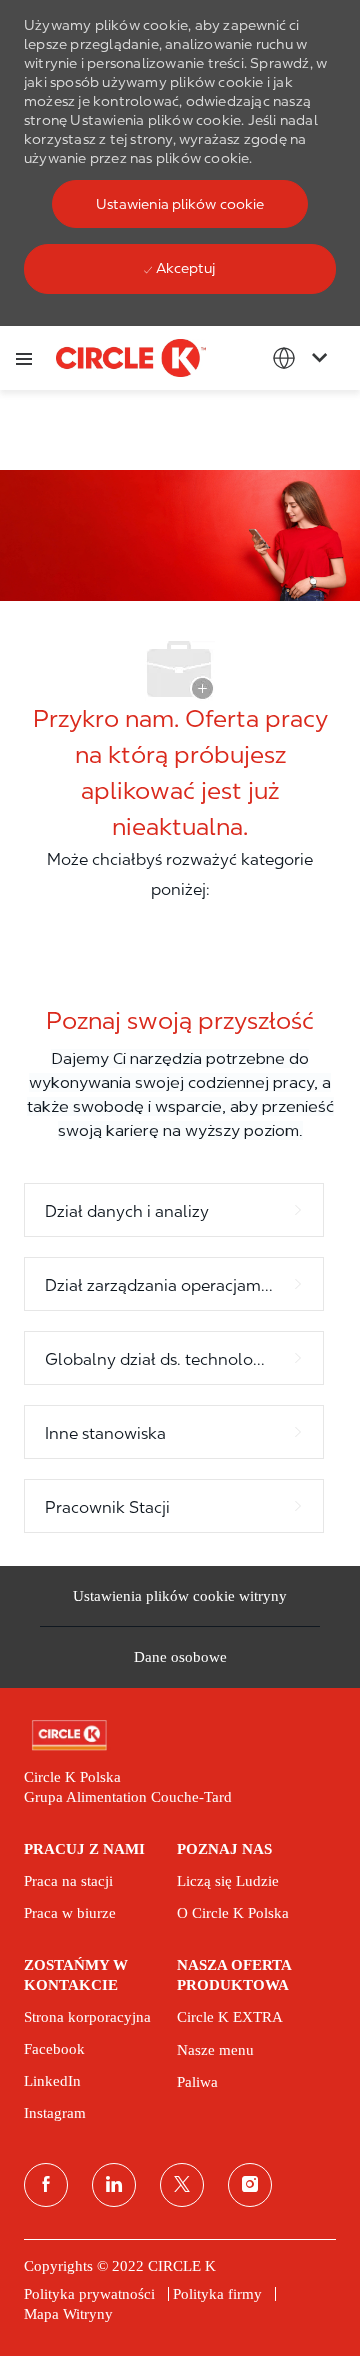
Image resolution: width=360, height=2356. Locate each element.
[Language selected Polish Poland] (304, 358)
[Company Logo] (131, 357)
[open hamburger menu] (24, 358)
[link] (180, 1735)
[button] (180, 204)
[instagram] (250, 2185)
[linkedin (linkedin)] (114, 2185)
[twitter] (182, 2185)
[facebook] (46, 2185)
